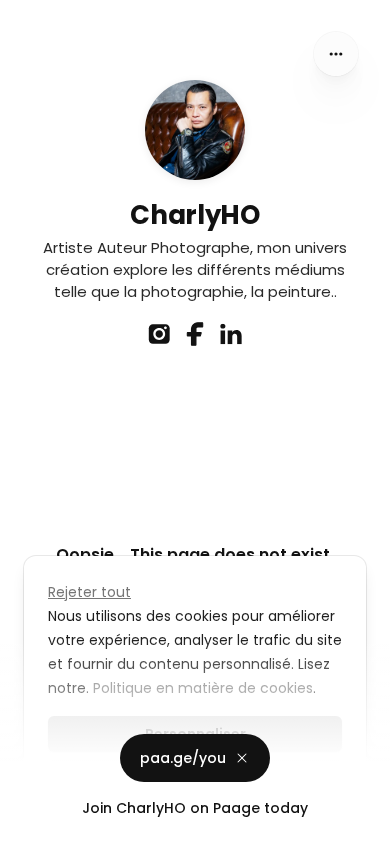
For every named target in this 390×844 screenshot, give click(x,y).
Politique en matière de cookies (203, 688)
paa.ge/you (183, 758)
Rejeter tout (89, 592)
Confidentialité (54, 824)
